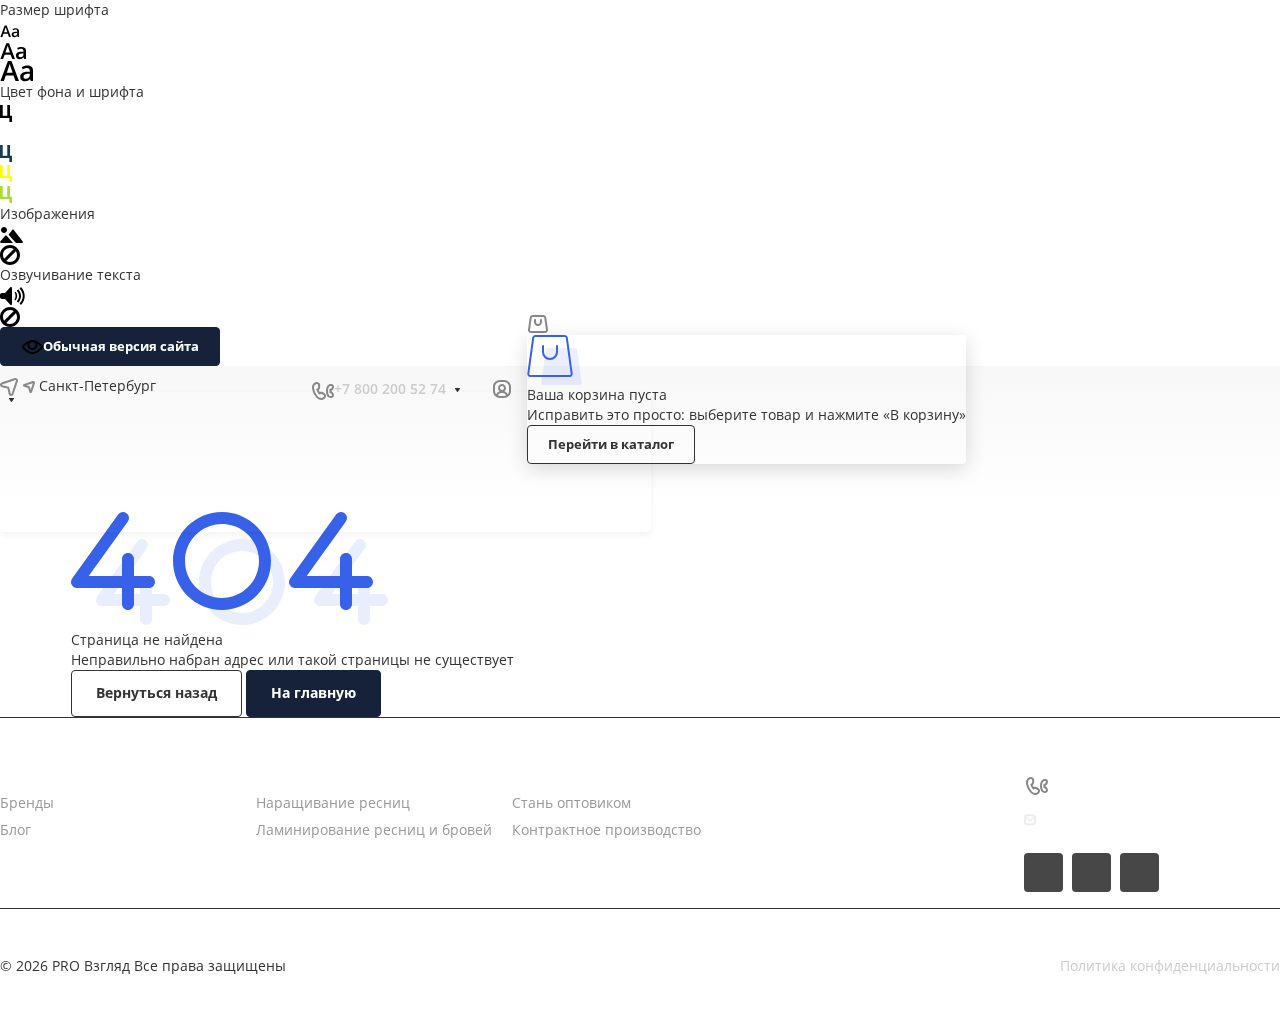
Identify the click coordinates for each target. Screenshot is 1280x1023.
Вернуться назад (156, 692)
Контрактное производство (606, 829)
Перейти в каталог (611, 444)
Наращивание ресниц (333, 802)
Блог (15, 829)
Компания (35, 783)
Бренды (27, 802)
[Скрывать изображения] (10, 253)
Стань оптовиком (571, 802)
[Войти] (502, 389)
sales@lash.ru (1100, 819)
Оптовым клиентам (531, 471)
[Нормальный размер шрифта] (13, 49)
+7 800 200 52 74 (390, 388)
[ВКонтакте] (198, 389)
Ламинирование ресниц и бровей (374, 829)
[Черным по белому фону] (6, 111)
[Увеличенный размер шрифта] (17, 69)
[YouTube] (270, 389)
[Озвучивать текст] (12, 294)
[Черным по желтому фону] (6, 172)
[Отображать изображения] (11, 233)
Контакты (545, 783)
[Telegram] (234, 389)
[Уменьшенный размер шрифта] (9, 29)
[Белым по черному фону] (6, 132)
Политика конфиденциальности (1170, 965)
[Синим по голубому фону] (6, 152)
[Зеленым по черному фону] (6, 192)
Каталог (283, 783)
